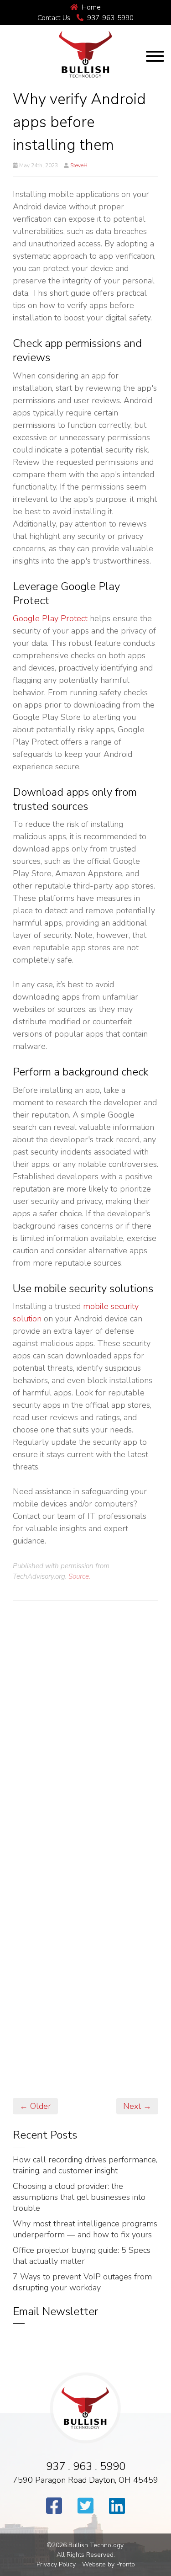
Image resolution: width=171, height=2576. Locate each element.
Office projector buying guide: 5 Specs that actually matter (82, 2256)
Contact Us (54, 18)
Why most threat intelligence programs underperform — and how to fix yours (85, 2229)
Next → (137, 2106)
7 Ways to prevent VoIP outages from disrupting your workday (82, 2282)
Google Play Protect (50, 618)
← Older (35, 2106)
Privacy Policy (56, 2564)
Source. (79, 1576)
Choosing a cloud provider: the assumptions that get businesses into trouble (79, 2197)
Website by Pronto (109, 2564)
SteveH (79, 165)
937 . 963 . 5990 (86, 2466)
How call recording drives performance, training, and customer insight (85, 2165)
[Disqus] (85, 1733)
